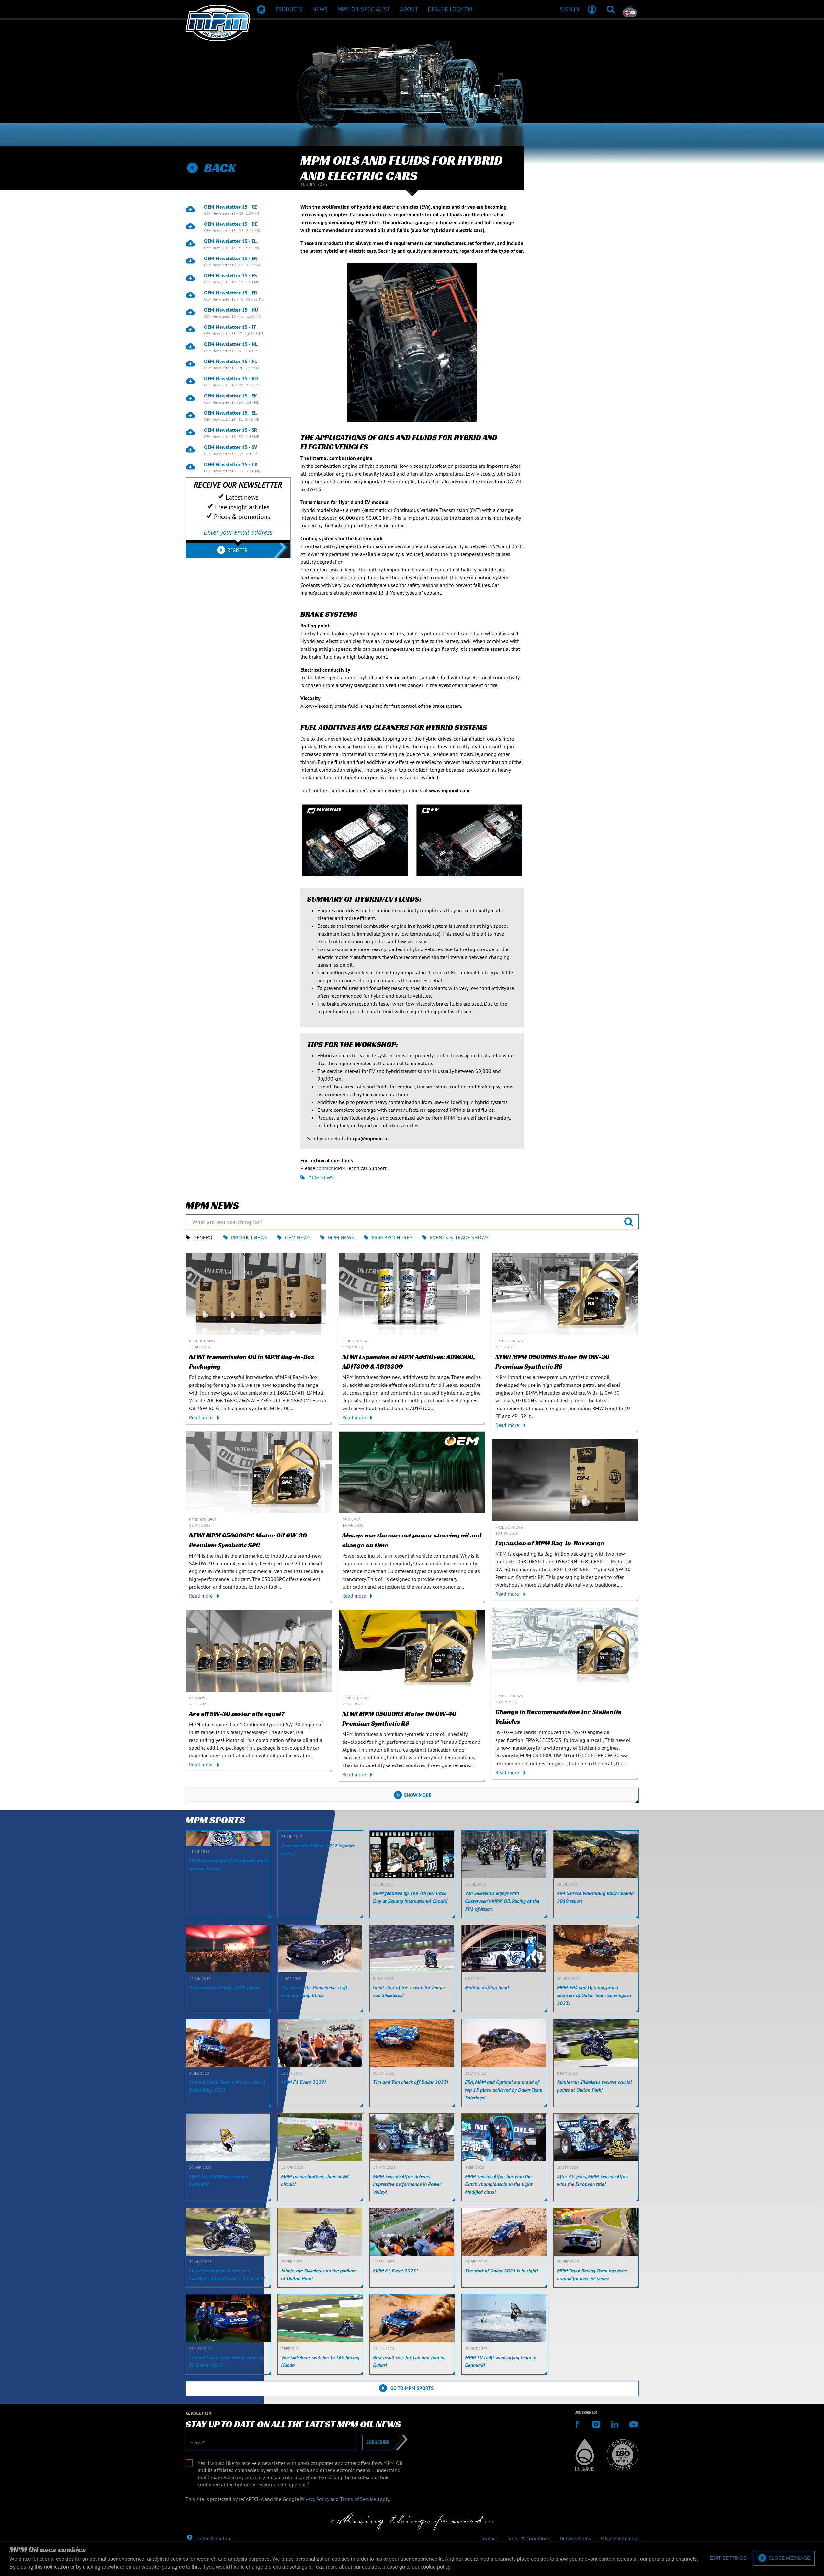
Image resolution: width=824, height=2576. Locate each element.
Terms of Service (358, 2499)
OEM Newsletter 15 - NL (231, 344)
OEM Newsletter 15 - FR (231, 293)
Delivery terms (575, 2538)
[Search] (611, 9)
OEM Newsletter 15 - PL (231, 361)
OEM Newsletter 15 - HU (231, 310)
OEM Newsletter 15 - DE (231, 224)
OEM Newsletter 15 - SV (231, 447)
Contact (489, 2538)
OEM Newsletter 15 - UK (231, 464)
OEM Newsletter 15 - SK (231, 396)
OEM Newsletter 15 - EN (231, 258)
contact (324, 1168)
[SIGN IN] (592, 9)
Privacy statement (620, 2538)
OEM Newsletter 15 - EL (230, 241)
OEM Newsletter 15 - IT (230, 327)
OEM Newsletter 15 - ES (230, 275)
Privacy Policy (315, 2499)
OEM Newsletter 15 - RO (231, 378)
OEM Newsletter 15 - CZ (231, 207)
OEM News (321, 1178)
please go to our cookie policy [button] (417, 2567)
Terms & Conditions (528, 2538)
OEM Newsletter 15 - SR (231, 430)
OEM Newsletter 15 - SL (230, 413)
